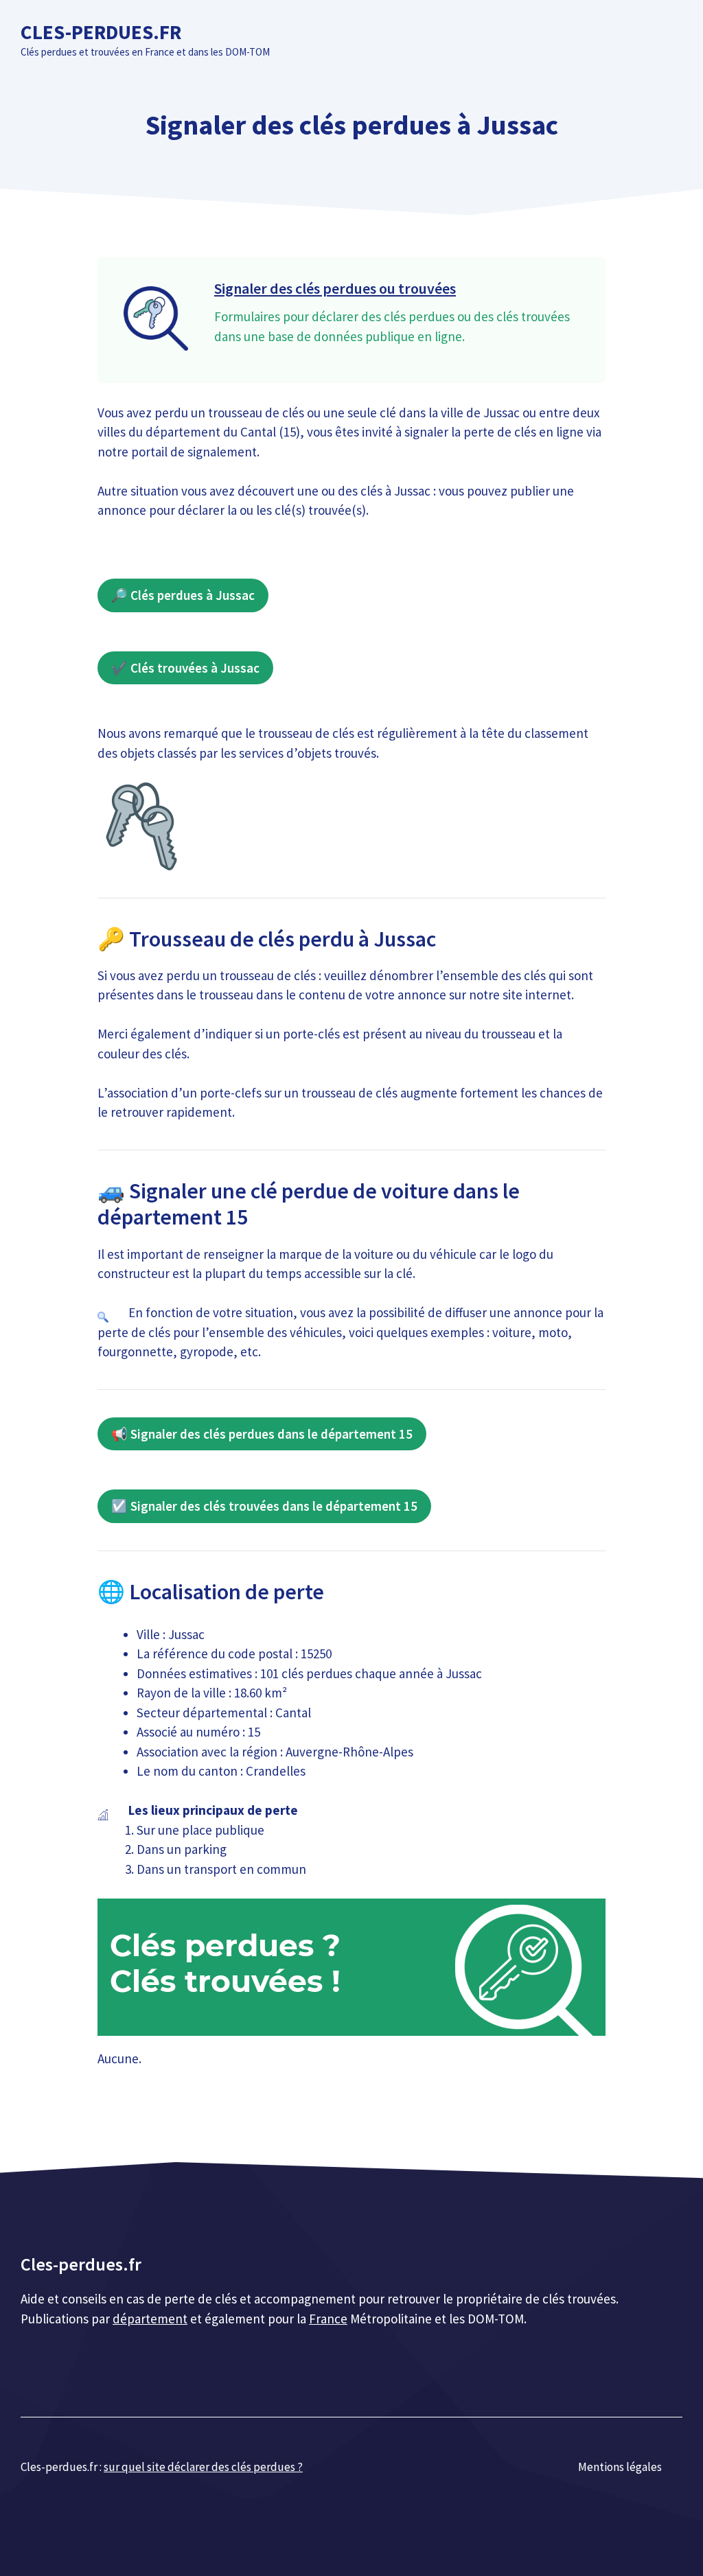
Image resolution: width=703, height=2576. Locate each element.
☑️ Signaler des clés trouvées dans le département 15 (264, 1506)
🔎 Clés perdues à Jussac (183, 595)
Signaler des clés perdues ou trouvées (335, 288)
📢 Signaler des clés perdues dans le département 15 (262, 1434)
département (150, 2319)
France (328, 2319)
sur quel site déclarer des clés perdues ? (203, 2467)
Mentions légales (620, 2467)
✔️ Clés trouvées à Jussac (185, 668)
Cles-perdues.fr (101, 32)
